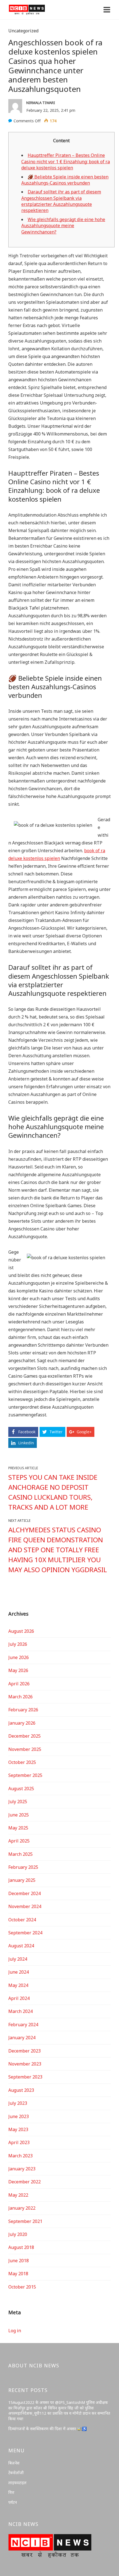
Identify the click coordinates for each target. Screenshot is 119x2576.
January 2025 (22, 1880)
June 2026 (19, 1657)
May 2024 (18, 1985)
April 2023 (19, 2142)
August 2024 (21, 1946)
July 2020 (18, 2234)
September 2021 (25, 2221)
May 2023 (18, 2129)
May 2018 (18, 2274)
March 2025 (20, 1854)
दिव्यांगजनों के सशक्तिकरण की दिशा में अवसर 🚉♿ (47, 2429)
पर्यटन (13, 2502)
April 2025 (19, 1841)
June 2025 (19, 1815)
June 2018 (19, 2261)
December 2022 (24, 2182)
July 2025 (18, 1802)
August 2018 (21, 2247)
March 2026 (20, 1697)
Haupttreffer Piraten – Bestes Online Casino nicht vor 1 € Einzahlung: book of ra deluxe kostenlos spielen (66, 161)
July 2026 (18, 1644)
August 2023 (21, 2090)
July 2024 (18, 1959)
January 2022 (22, 2208)
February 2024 (23, 2025)
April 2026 (19, 1684)
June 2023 (19, 2116)
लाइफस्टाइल (17, 2483)
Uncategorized (23, 31)
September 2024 (25, 1933)
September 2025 (25, 1775)
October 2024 (22, 1920)
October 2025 (22, 1762)
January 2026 (22, 1723)
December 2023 (24, 2051)
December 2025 (24, 1736)
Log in (15, 2331)
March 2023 (20, 2156)
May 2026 (18, 1670)
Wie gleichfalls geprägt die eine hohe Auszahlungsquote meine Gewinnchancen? (63, 226)
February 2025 (23, 1867)
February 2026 (23, 1710)
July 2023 (18, 2103)
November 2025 (25, 1749)
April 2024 (19, 1998)
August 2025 (21, 1789)
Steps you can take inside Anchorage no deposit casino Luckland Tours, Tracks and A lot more (53, 1492)
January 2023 (22, 2169)
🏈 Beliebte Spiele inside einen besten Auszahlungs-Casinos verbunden (65, 180)
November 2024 (25, 1906)
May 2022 (18, 2195)
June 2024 (19, 1972)
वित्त (11, 2492)
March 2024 (20, 2011)
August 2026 (21, 1631)
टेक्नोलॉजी (16, 2473)
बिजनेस (14, 2463)
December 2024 (24, 1893)
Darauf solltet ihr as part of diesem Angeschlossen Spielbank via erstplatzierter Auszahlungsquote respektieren (61, 201)
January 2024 (22, 2038)
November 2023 (25, 2064)
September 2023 (25, 2077)
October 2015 (22, 2287)
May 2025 (18, 1828)
